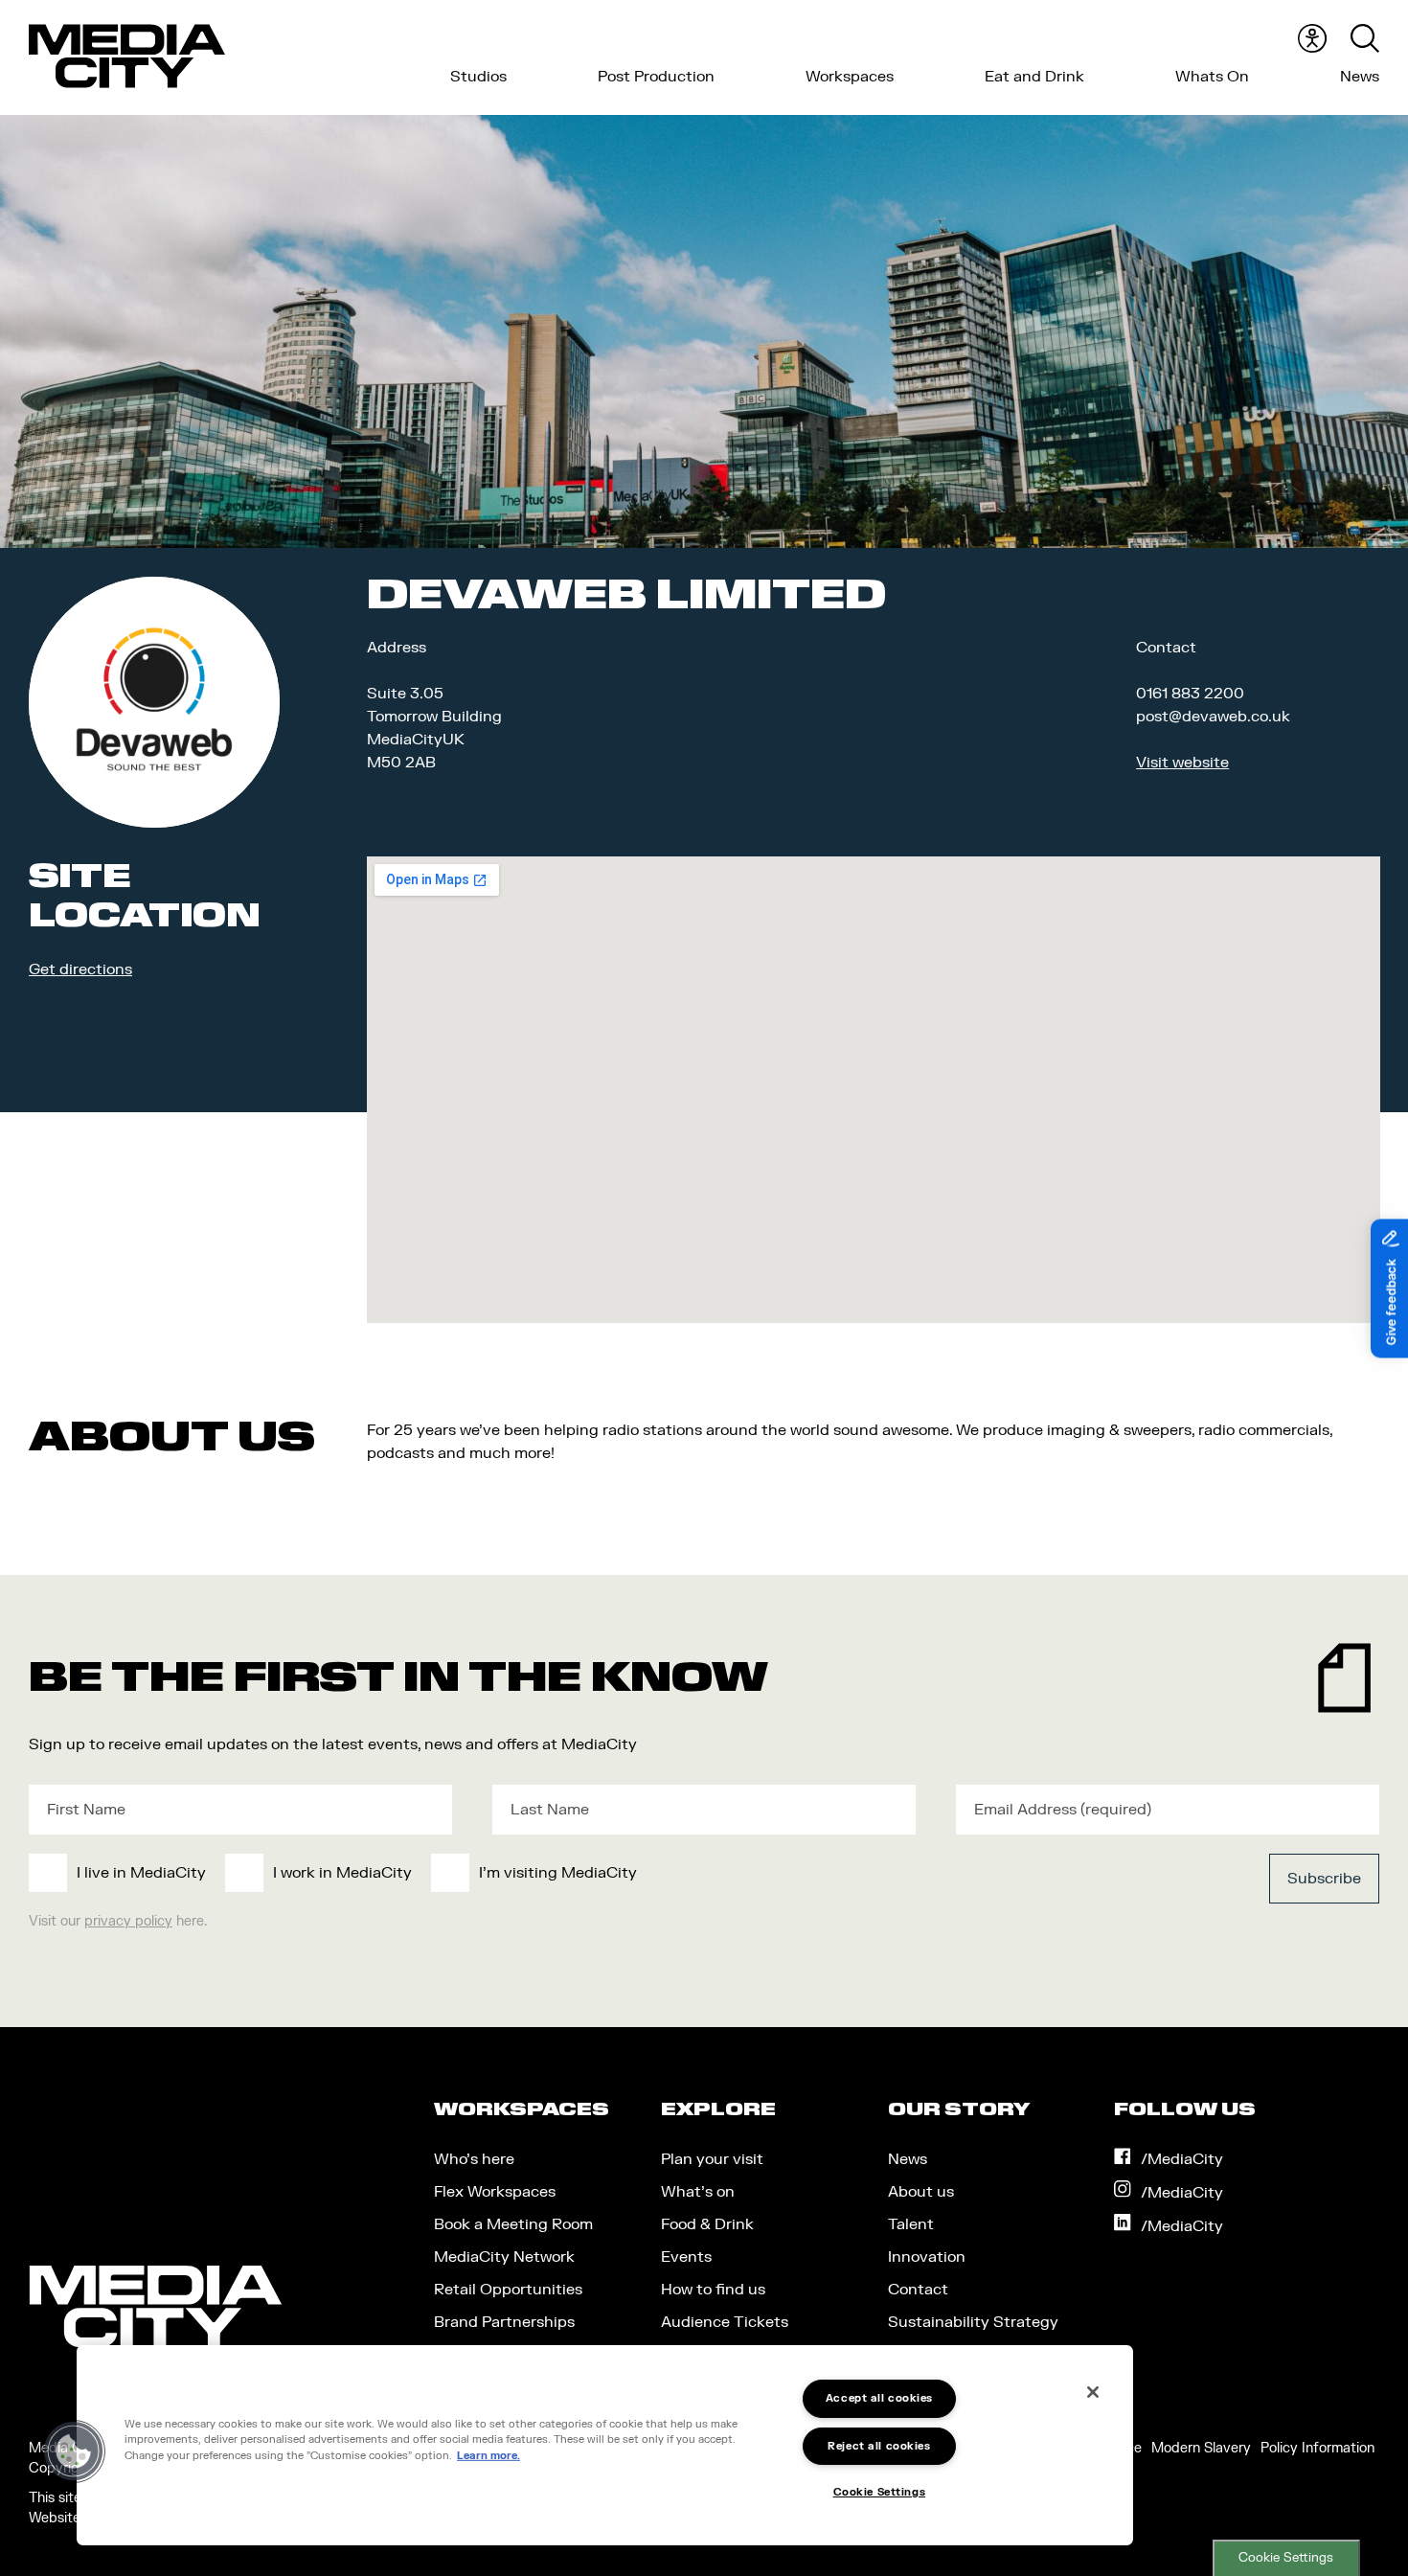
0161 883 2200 (1190, 694)
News (1360, 77)
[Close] (1093, 2392)
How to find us (713, 2290)
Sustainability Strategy (973, 2322)
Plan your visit (712, 2159)
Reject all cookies (879, 2446)
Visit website (1182, 763)
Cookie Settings (1286, 2558)
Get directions (80, 969)
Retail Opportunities (508, 2290)
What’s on (698, 2192)
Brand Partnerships (504, 2322)
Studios (478, 77)
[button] (74, 2451)
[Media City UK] (127, 57)
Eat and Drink (1034, 77)
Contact (918, 2290)
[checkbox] (565, 1873)
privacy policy (128, 1921)
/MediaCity (1182, 2159)
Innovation (927, 2257)
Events (686, 2257)
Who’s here (474, 2159)
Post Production (656, 77)
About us (921, 2192)
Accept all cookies (879, 2398)
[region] (605, 2445)
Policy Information (1317, 2448)
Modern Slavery (1201, 2448)
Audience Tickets (725, 2322)
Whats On (1212, 77)
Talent (911, 2224)
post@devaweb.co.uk (1213, 717)
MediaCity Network (504, 2257)
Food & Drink (707, 2224)
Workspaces (850, 77)
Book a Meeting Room (513, 2224)
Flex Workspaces (495, 2192)
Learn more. (488, 2456)
